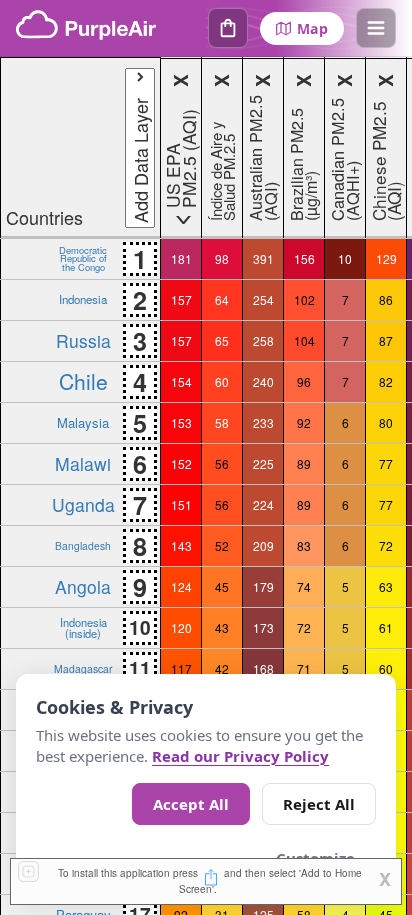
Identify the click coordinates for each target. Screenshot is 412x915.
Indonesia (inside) (83, 627)
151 (181, 504)
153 (181, 422)
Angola (83, 586)
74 (304, 586)
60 (222, 381)
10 (345, 258)
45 (222, 586)
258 (263, 340)
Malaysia (83, 422)
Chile (83, 381)
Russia (83, 340)
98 (222, 258)
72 (386, 545)
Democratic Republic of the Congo (83, 258)
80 (386, 422)
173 (263, 627)
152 (181, 463)
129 (386, 258)
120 (181, 627)
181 (181, 258)
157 (181, 299)
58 (222, 422)
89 (304, 463)
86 (386, 299)
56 (222, 463)
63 (386, 586)
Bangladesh (83, 545)
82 (386, 381)
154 (181, 381)
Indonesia (83, 299)
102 (304, 299)
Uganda (83, 504)
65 (222, 340)
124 (181, 586)
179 (263, 586)
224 (263, 504)
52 (222, 545)
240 (263, 381)
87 (386, 340)
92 (304, 422)
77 (386, 463)
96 (304, 381)
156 (304, 258)
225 (263, 463)
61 (386, 627)
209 (263, 545)
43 (222, 627)
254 (263, 299)
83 (304, 545)
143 (181, 545)
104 (304, 340)
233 (263, 422)
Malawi (83, 463)
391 (263, 258)
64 (222, 299)
